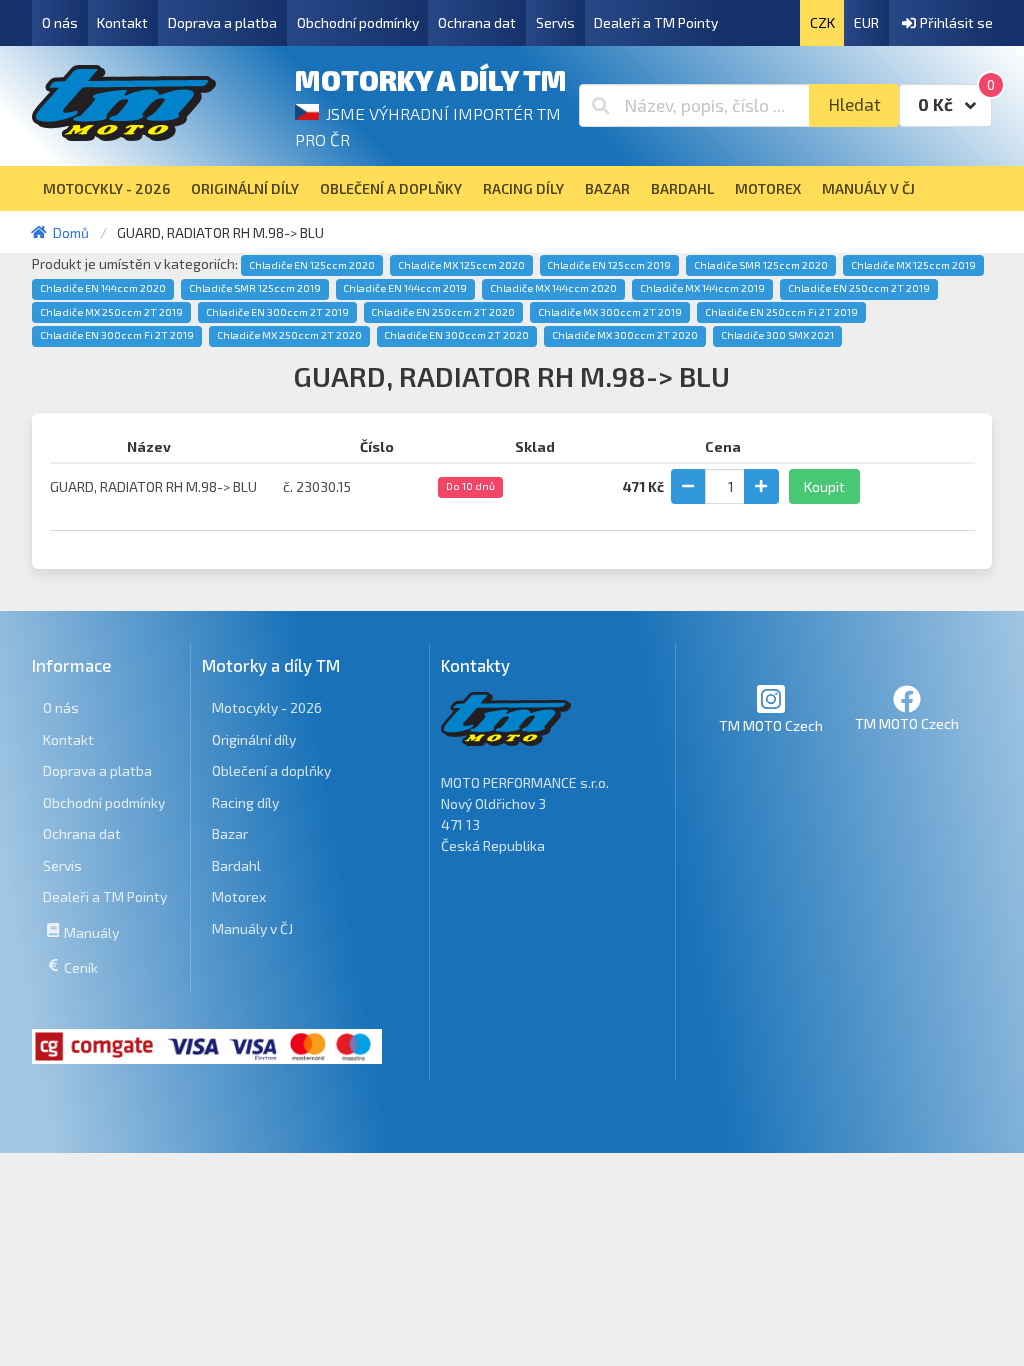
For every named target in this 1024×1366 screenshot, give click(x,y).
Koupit (824, 486)
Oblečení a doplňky (271, 770)
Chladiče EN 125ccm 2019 (609, 265)
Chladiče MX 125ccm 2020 (461, 265)
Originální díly (254, 739)
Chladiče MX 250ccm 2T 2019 (111, 312)
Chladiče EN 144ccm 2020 (103, 288)
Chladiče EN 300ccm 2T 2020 (456, 335)
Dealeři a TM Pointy (656, 22)
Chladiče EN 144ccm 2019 (405, 288)
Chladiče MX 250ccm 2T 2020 (289, 335)
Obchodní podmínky (358, 22)
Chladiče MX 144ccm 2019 (702, 288)
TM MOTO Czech (771, 725)
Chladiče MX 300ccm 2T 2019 (610, 312)
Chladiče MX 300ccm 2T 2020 (625, 335)
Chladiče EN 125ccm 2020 (312, 265)
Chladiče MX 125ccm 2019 (913, 265)
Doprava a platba (222, 22)
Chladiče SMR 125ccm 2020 (761, 265)
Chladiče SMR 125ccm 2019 (255, 288)
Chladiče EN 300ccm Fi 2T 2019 (117, 335)
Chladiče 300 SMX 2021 (777, 335)
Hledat (854, 104)
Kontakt (122, 22)
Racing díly (245, 802)
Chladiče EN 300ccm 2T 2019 (277, 312)
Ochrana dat (477, 22)
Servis (555, 22)
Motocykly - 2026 (267, 707)
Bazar (230, 833)
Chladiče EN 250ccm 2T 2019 (859, 288)
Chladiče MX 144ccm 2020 (553, 288)
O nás (60, 22)
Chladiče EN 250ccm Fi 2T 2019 (781, 312)
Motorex (239, 896)
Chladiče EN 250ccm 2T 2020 (443, 312)
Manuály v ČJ (252, 928)
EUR (866, 22)
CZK (822, 22)
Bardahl (236, 865)
